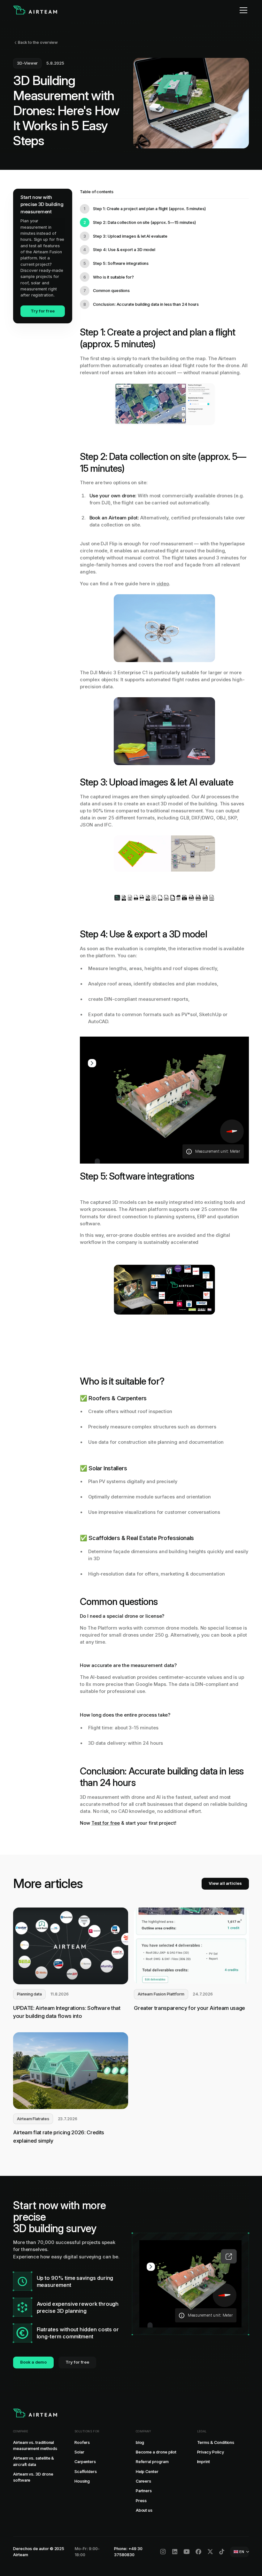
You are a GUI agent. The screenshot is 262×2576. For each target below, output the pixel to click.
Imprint (204, 2462)
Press (141, 2501)
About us (144, 2510)
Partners (144, 2491)
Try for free (42, 311)
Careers (144, 2481)
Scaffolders (86, 2472)
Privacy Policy (211, 2452)
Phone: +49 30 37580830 (128, 2552)
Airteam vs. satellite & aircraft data (34, 2461)
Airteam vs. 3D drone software (33, 2477)
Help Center (147, 2472)
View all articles (225, 1883)
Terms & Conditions (216, 2442)
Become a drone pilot (156, 2452)
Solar (79, 2452)
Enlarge (229, 2256)
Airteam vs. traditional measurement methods (35, 2446)
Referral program (152, 2462)
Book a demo (33, 2362)
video (163, 584)
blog (140, 2442)
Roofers (82, 2442)
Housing (82, 2481)
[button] (242, 10)
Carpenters (85, 2462)
